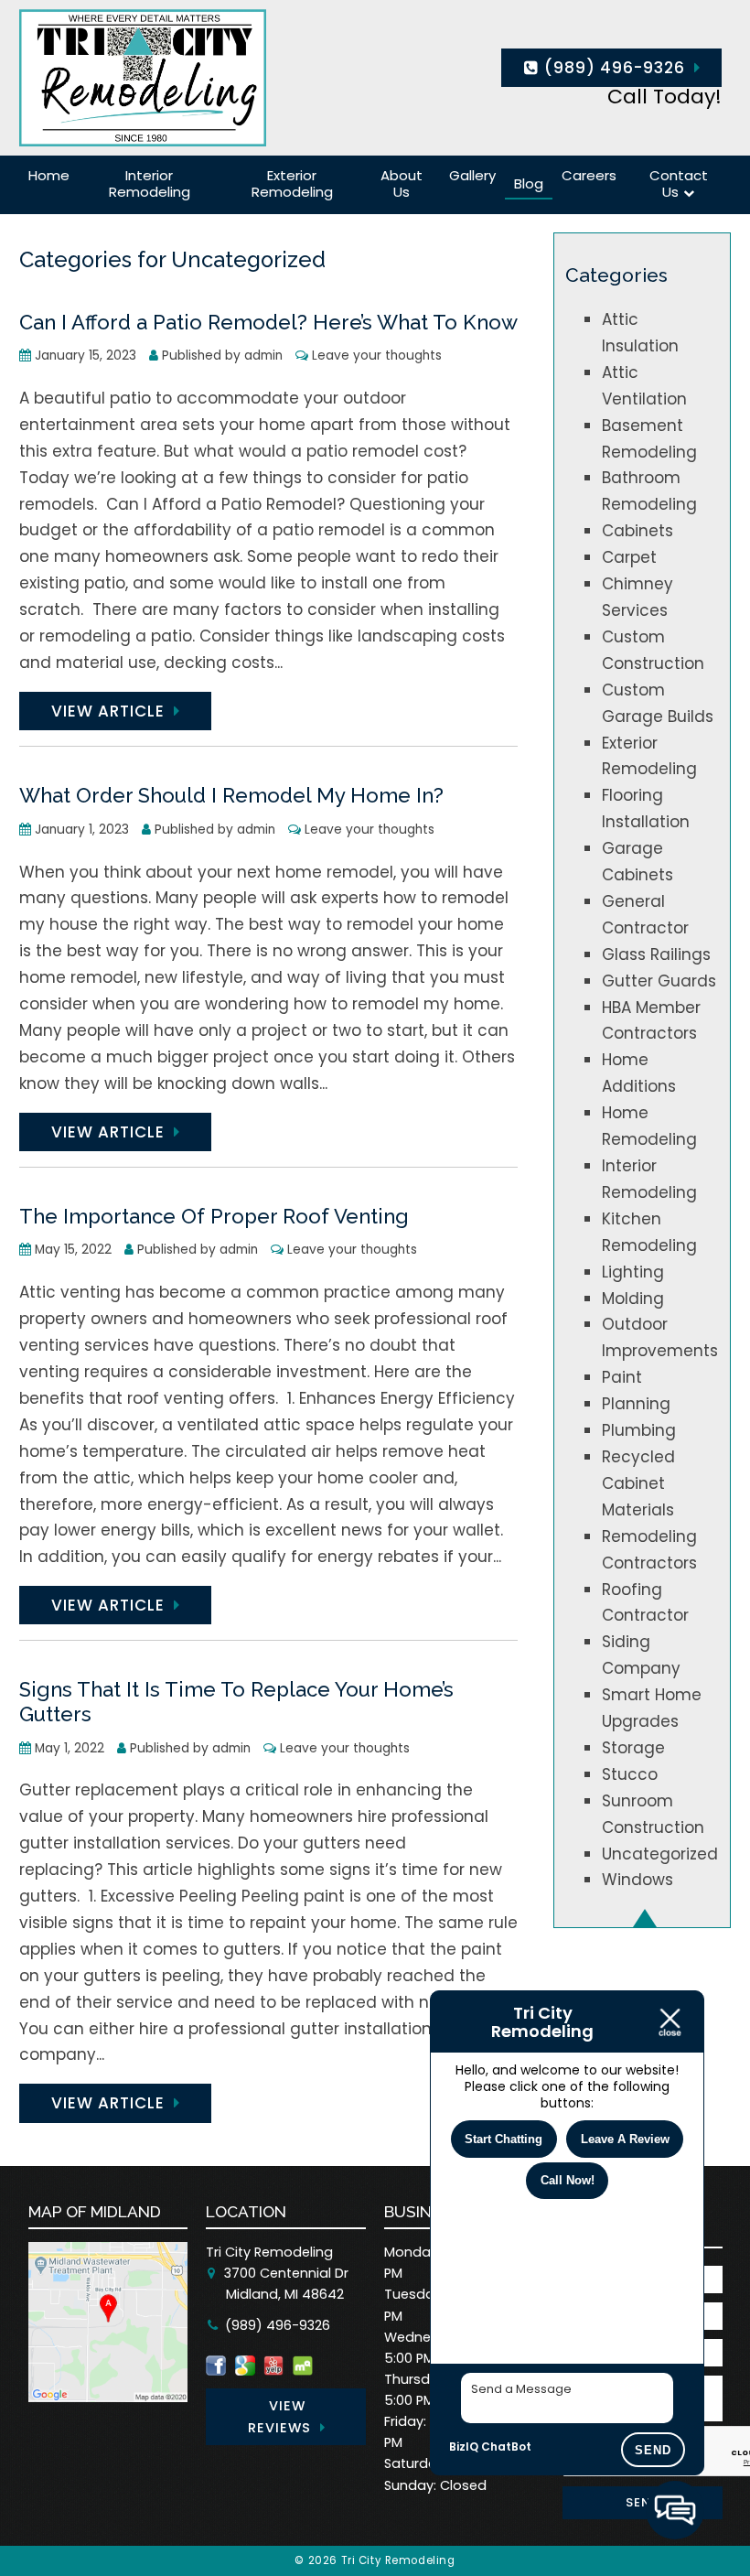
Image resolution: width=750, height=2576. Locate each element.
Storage (633, 1748)
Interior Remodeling (150, 183)
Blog (529, 183)
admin (263, 356)
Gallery (472, 175)
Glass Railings (656, 954)
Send (653, 2450)
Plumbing (639, 1430)
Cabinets (637, 531)
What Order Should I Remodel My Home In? (231, 795)
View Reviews (279, 2417)
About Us (402, 183)
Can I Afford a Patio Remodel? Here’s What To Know (268, 322)
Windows (637, 1880)
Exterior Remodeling (292, 183)
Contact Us (679, 183)
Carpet (629, 557)
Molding (633, 1299)
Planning (636, 1404)
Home (49, 175)
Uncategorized (660, 1854)
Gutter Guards (659, 981)
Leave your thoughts (377, 356)
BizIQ (464, 2447)
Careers (589, 175)
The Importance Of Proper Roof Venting (214, 1216)
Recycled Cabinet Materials (638, 1483)
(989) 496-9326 (612, 68)
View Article (108, 711)
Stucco (630, 1774)
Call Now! (568, 2180)
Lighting (633, 1272)
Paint (622, 1377)
